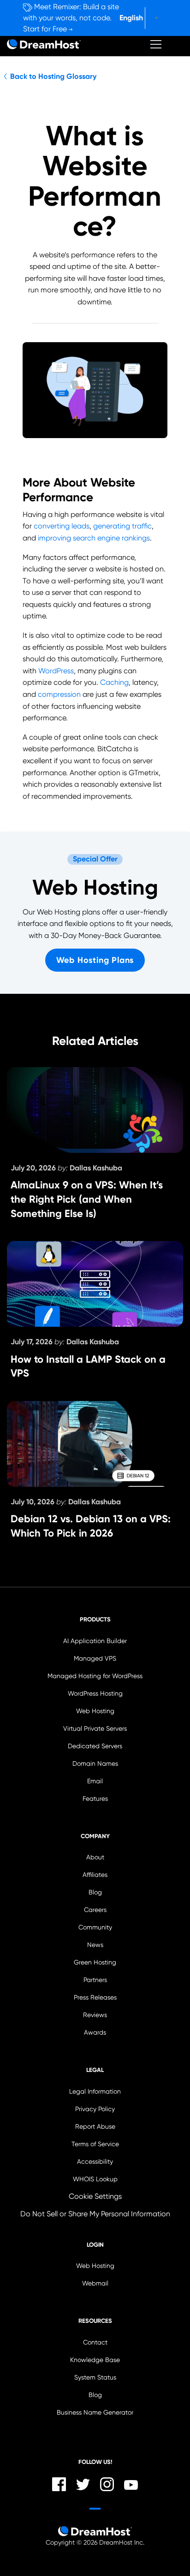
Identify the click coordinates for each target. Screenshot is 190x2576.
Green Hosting (95, 1962)
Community (95, 1927)
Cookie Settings (95, 2196)
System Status (95, 2377)
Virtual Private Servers (95, 1729)
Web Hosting (95, 1711)
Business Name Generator (95, 2413)
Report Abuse (95, 2127)
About (95, 1857)
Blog (95, 1892)
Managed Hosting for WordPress (95, 1676)
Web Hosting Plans (95, 960)
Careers (95, 1910)
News (95, 1945)
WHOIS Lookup (95, 2179)
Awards (95, 2033)
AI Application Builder (95, 1641)
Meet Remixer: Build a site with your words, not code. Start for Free (71, 18)
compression (59, 694)
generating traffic (122, 526)
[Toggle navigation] (156, 44)
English (131, 18)
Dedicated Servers (95, 1746)
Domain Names (95, 1764)
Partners (95, 1980)
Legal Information (95, 2092)
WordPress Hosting (95, 1694)
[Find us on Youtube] (131, 2484)
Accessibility (95, 2162)
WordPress (56, 671)
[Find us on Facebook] (59, 2484)
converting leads (62, 526)
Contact (95, 2342)
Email (95, 1781)
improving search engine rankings (94, 538)
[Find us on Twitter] (83, 2485)
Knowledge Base (95, 2360)
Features (95, 1799)
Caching (114, 682)
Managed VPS (95, 1659)
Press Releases (95, 1997)
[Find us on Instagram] (107, 2484)
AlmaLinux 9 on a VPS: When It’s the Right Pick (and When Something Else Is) (87, 1199)
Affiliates (95, 1875)
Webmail (95, 2283)
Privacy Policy (95, 2109)
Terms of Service (95, 2144)
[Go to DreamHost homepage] (44, 44)
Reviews (95, 2015)
